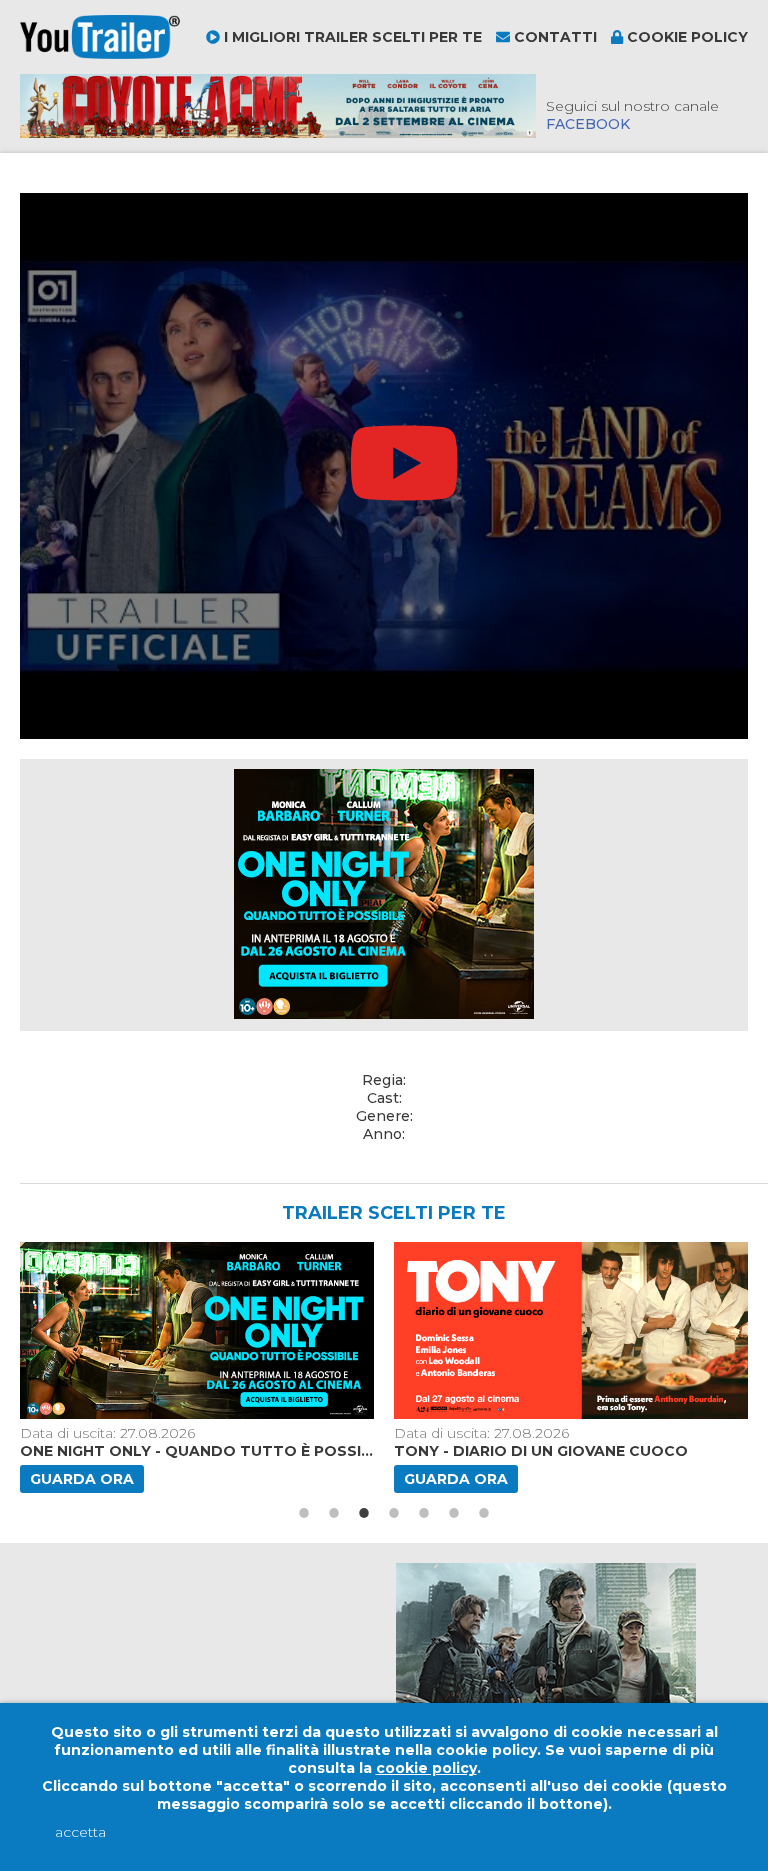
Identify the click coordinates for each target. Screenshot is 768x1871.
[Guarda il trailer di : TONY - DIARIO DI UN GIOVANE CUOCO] (573, 1330)
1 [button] (304, 1513)
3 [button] (364, 1513)
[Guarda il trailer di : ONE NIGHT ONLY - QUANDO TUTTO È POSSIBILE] (199, 1330)
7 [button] (484, 1513)
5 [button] (424, 1513)
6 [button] (454, 1513)
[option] (199, 1367)
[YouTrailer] (100, 54)
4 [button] (394, 1513)
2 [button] (334, 1513)
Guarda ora (82, 1479)
